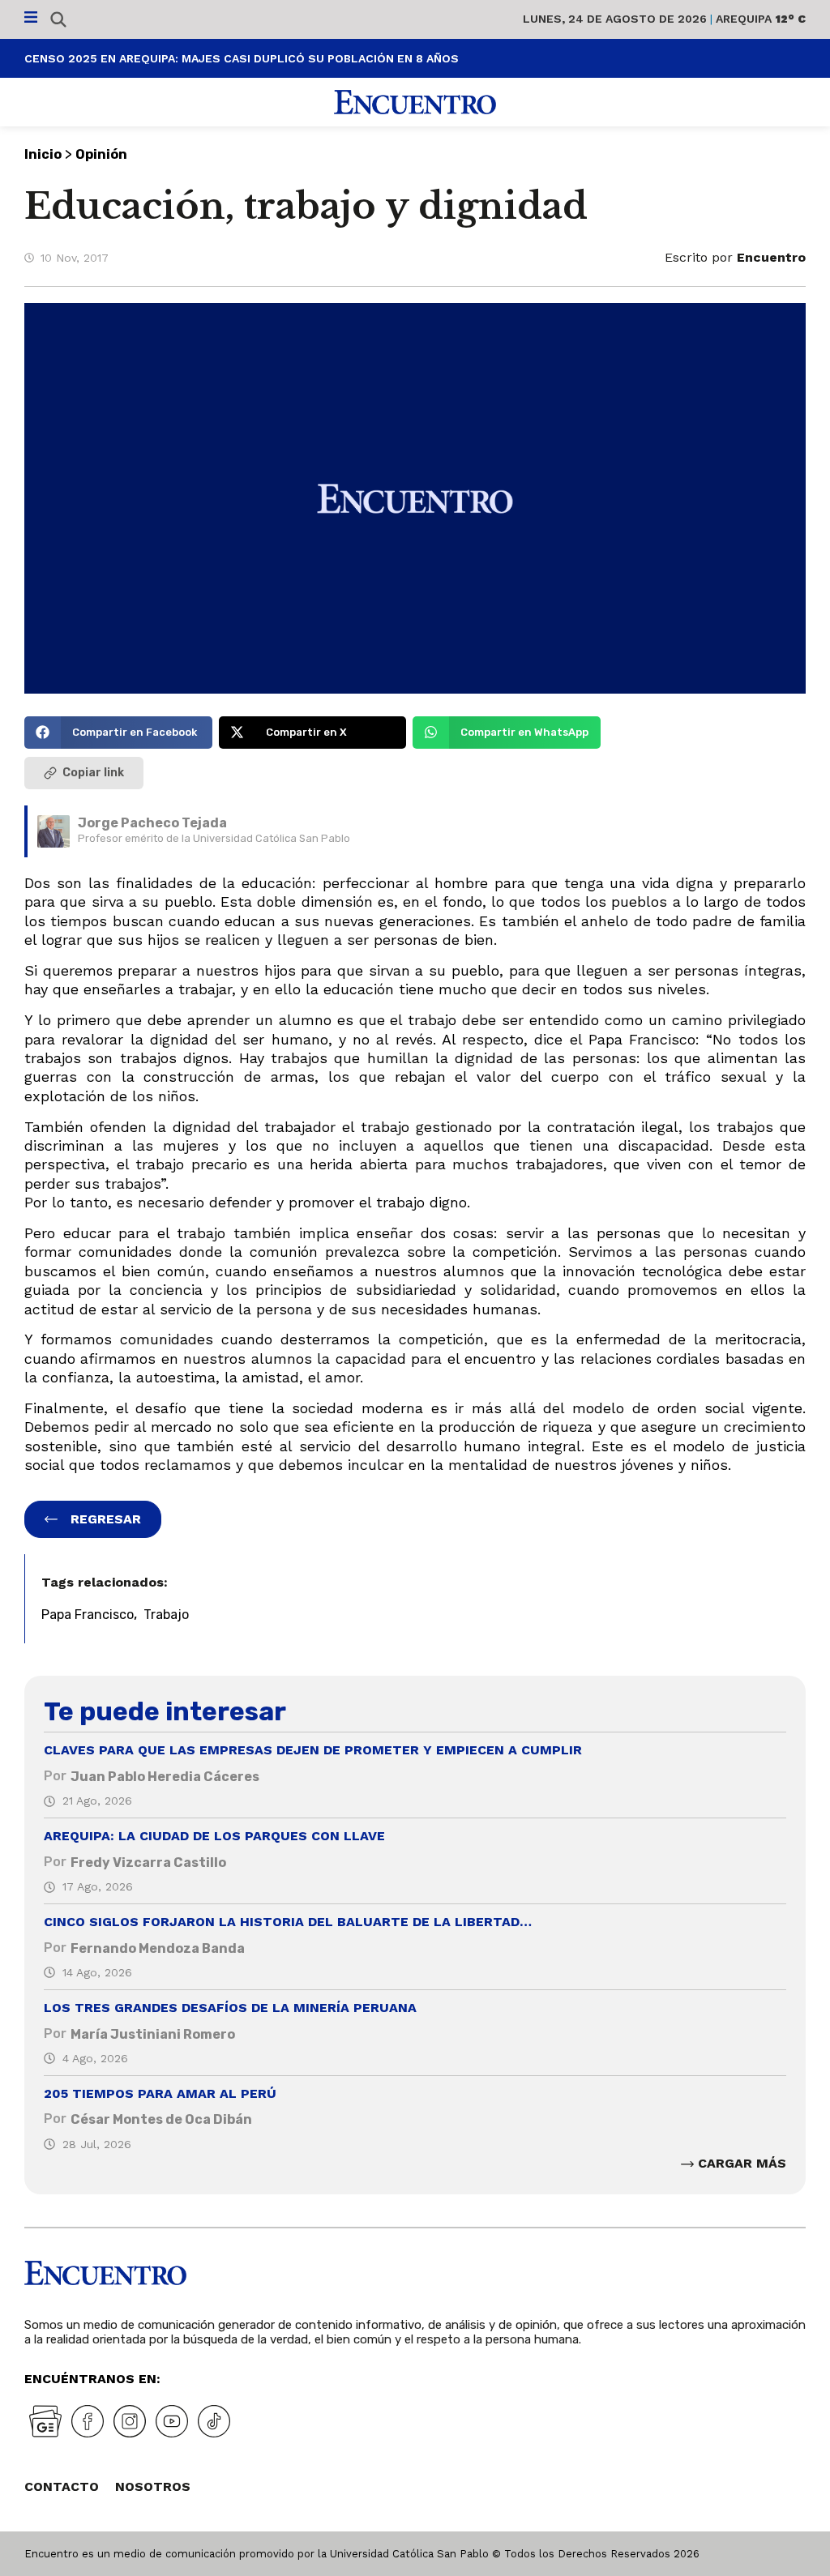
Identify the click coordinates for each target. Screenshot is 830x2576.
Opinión (101, 154)
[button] (118, 733)
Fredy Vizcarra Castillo (148, 1863)
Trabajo (166, 1615)
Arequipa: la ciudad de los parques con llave (214, 1836)
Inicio (43, 154)
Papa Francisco (88, 1615)
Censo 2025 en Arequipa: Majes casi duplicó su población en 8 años (242, 58)
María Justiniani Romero (153, 2034)
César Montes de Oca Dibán (161, 2119)
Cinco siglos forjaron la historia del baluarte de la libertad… (288, 1922)
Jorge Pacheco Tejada (152, 823)
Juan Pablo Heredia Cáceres (165, 1777)
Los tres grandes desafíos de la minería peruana (230, 2008)
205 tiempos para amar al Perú (160, 2093)
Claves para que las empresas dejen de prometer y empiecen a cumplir (313, 1750)
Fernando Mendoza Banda (158, 1948)
